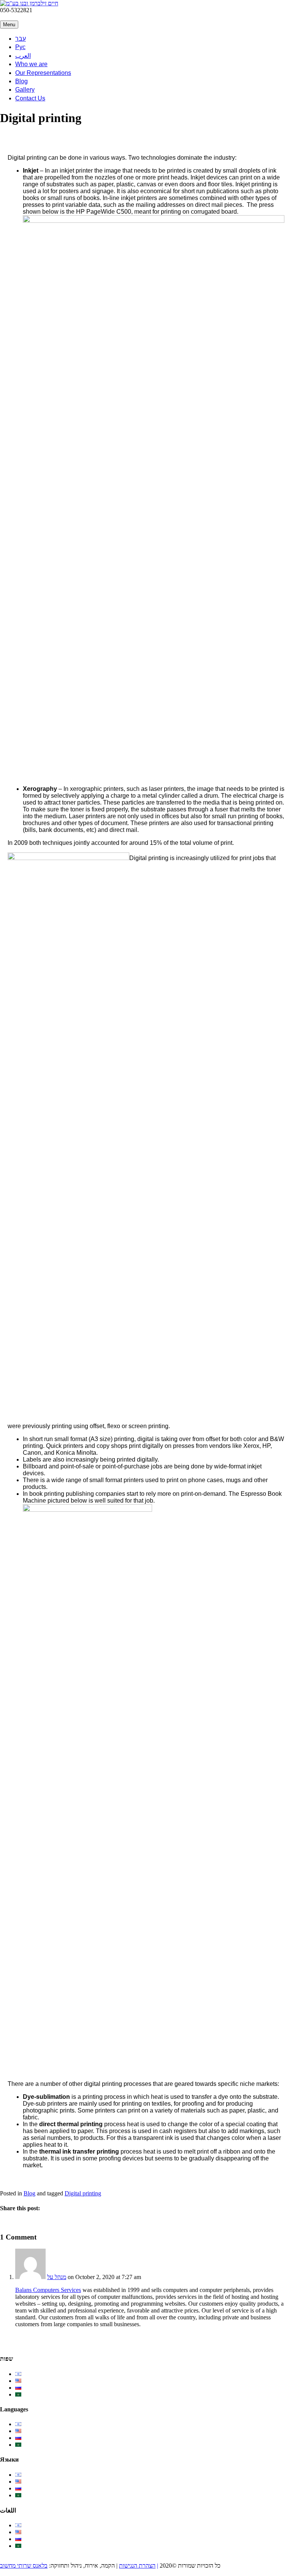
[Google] (20, 17)
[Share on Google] (20, 2223)
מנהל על (57, 2277)
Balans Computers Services (48, 2290)
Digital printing (83, 2193)
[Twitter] (12, 17)
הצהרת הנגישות (137, 2566)
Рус (20, 47)
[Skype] (51, 17)
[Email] (43, 17)
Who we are (31, 64)
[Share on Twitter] (12, 2223)
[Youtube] (35, 17)
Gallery (25, 90)
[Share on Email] (28, 2223)
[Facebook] (4, 17)
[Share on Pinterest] (35, 2223)
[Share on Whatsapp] (51, 2223)
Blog (21, 81)
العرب (23, 56)
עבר (21, 39)
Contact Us (30, 98)
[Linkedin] (28, 17)
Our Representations (43, 73)
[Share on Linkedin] (43, 2223)
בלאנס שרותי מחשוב (24, 2566)
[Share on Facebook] (4, 2223)
